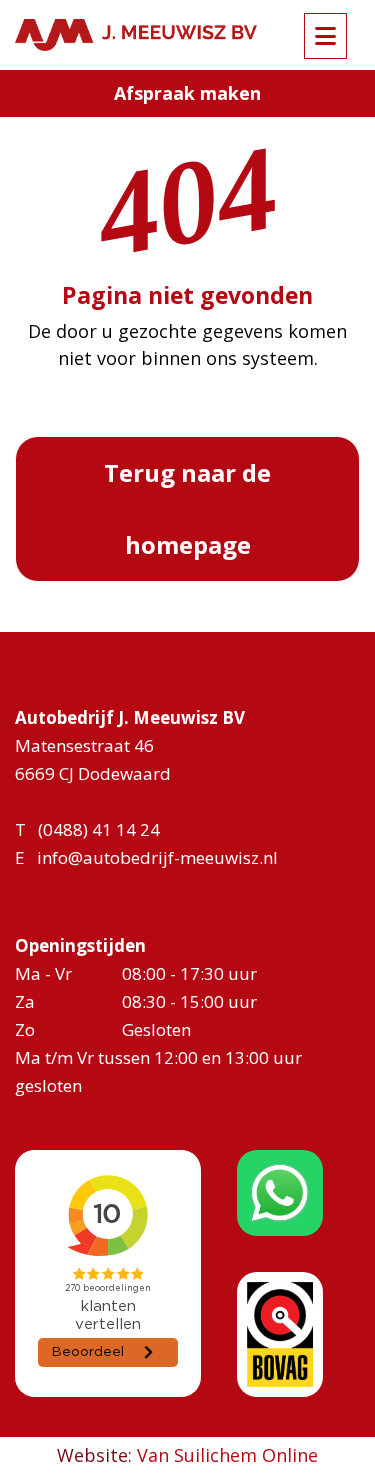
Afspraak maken (187, 93)
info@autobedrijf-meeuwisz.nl (157, 857)
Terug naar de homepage (187, 508)
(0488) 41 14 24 (99, 829)
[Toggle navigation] (325, 36)
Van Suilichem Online (227, 1455)
